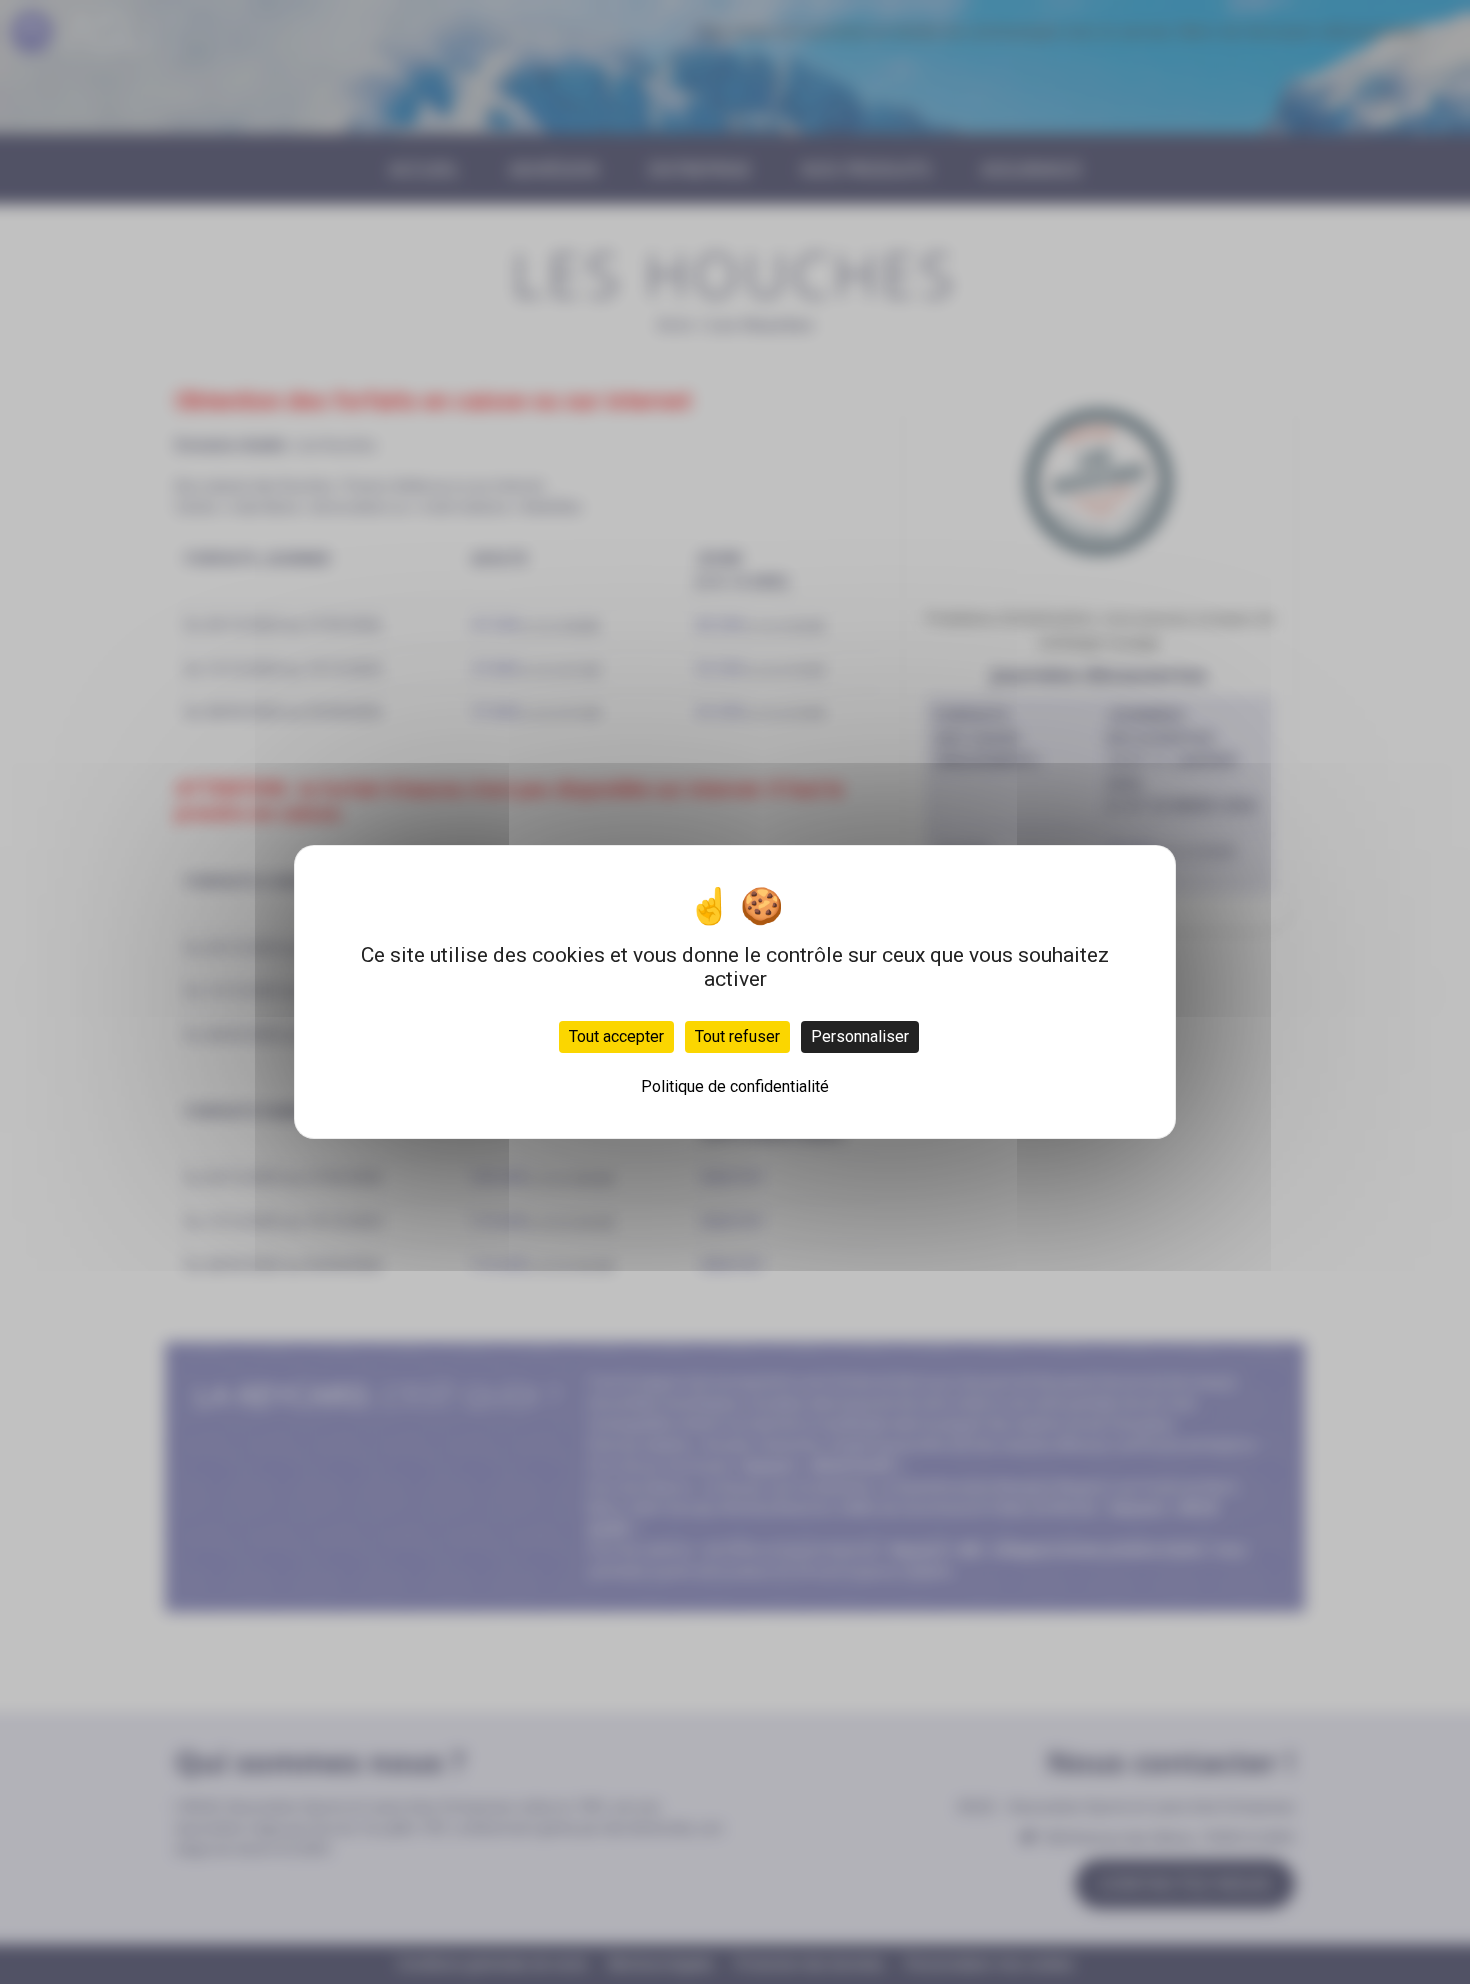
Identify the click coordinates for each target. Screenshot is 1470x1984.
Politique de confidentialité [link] (735, 1086)
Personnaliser (860, 1036)
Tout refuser (737, 1036)
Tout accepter (616, 1036)
